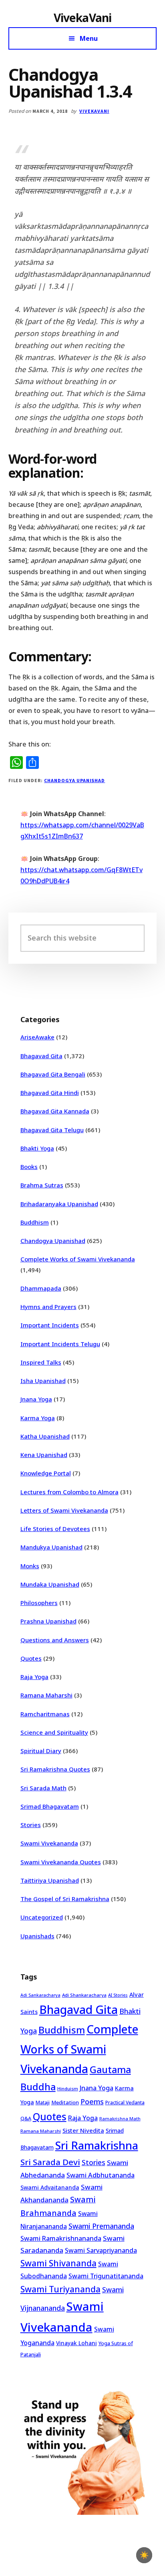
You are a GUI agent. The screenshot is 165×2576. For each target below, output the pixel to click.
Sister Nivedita (83, 2130)
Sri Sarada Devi (50, 2162)
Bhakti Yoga (37, 1148)
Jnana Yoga (36, 1399)
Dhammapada (41, 1288)
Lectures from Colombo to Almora (69, 1492)
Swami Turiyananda (60, 2289)
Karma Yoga (38, 1418)
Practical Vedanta (125, 2103)
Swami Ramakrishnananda (61, 2238)
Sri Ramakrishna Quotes (55, 1769)
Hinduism (68, 2089)
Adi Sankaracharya (40, 1995)
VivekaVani (83, 18)
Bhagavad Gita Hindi (50, 1093)
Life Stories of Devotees (55, 1529)
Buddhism (35, 1222)
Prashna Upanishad (48, 1621)
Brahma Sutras (42, 1185)
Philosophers (39, 1603)
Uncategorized (42, 1917)
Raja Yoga (34, 1677)
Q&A (26, 2118)
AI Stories (118, 1995)
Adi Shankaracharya (84, 1995)
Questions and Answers (55, 1640)
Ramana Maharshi (46, 1695)
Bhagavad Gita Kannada (55, 1111)
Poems (92, 2102)
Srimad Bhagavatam (50, 1806)
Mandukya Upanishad (51, 1547)
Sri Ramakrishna (97, 2145)
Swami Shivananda (58, 2263)
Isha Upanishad (43, 1381)
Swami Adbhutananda (101, 2175)
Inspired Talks (41, 1362)
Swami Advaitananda (50, 2187)
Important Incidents (50, 1325)
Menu (89, 38)
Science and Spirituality (54, 1732)
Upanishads (37, 1936)
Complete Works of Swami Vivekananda (78, 1259)
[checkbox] (144, 2555)
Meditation (65, 2102)
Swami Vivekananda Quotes (61, 1862)
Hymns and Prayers (48, 1307)
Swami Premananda (101, 2226)
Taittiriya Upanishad (50, 1880)
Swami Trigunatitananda (106, 2276)
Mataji (43, 2103)
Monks (30, 1566)
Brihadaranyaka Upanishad (59, 1204)
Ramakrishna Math (120, 2119)
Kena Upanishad (44, 1455)
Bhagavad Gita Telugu (52, 1130)
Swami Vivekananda (49, 1843)
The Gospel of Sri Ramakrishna (65, 1899)
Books (29, 1167)
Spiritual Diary (41, 1751)
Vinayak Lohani (76, 2343)
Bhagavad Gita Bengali (53, 1074)
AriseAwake (37, 1037)
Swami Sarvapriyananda (101, 2250)
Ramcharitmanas (45, 1714)
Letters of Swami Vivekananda (64, 1510)
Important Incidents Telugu (60, 1344)
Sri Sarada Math (43, 1788)
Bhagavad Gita (41, 1056)
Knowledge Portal (46, 1473)
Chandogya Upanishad (74, 780)
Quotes (31, 1658)
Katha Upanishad (45, 1436)
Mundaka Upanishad (50, 1584)
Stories (31, 1825)
